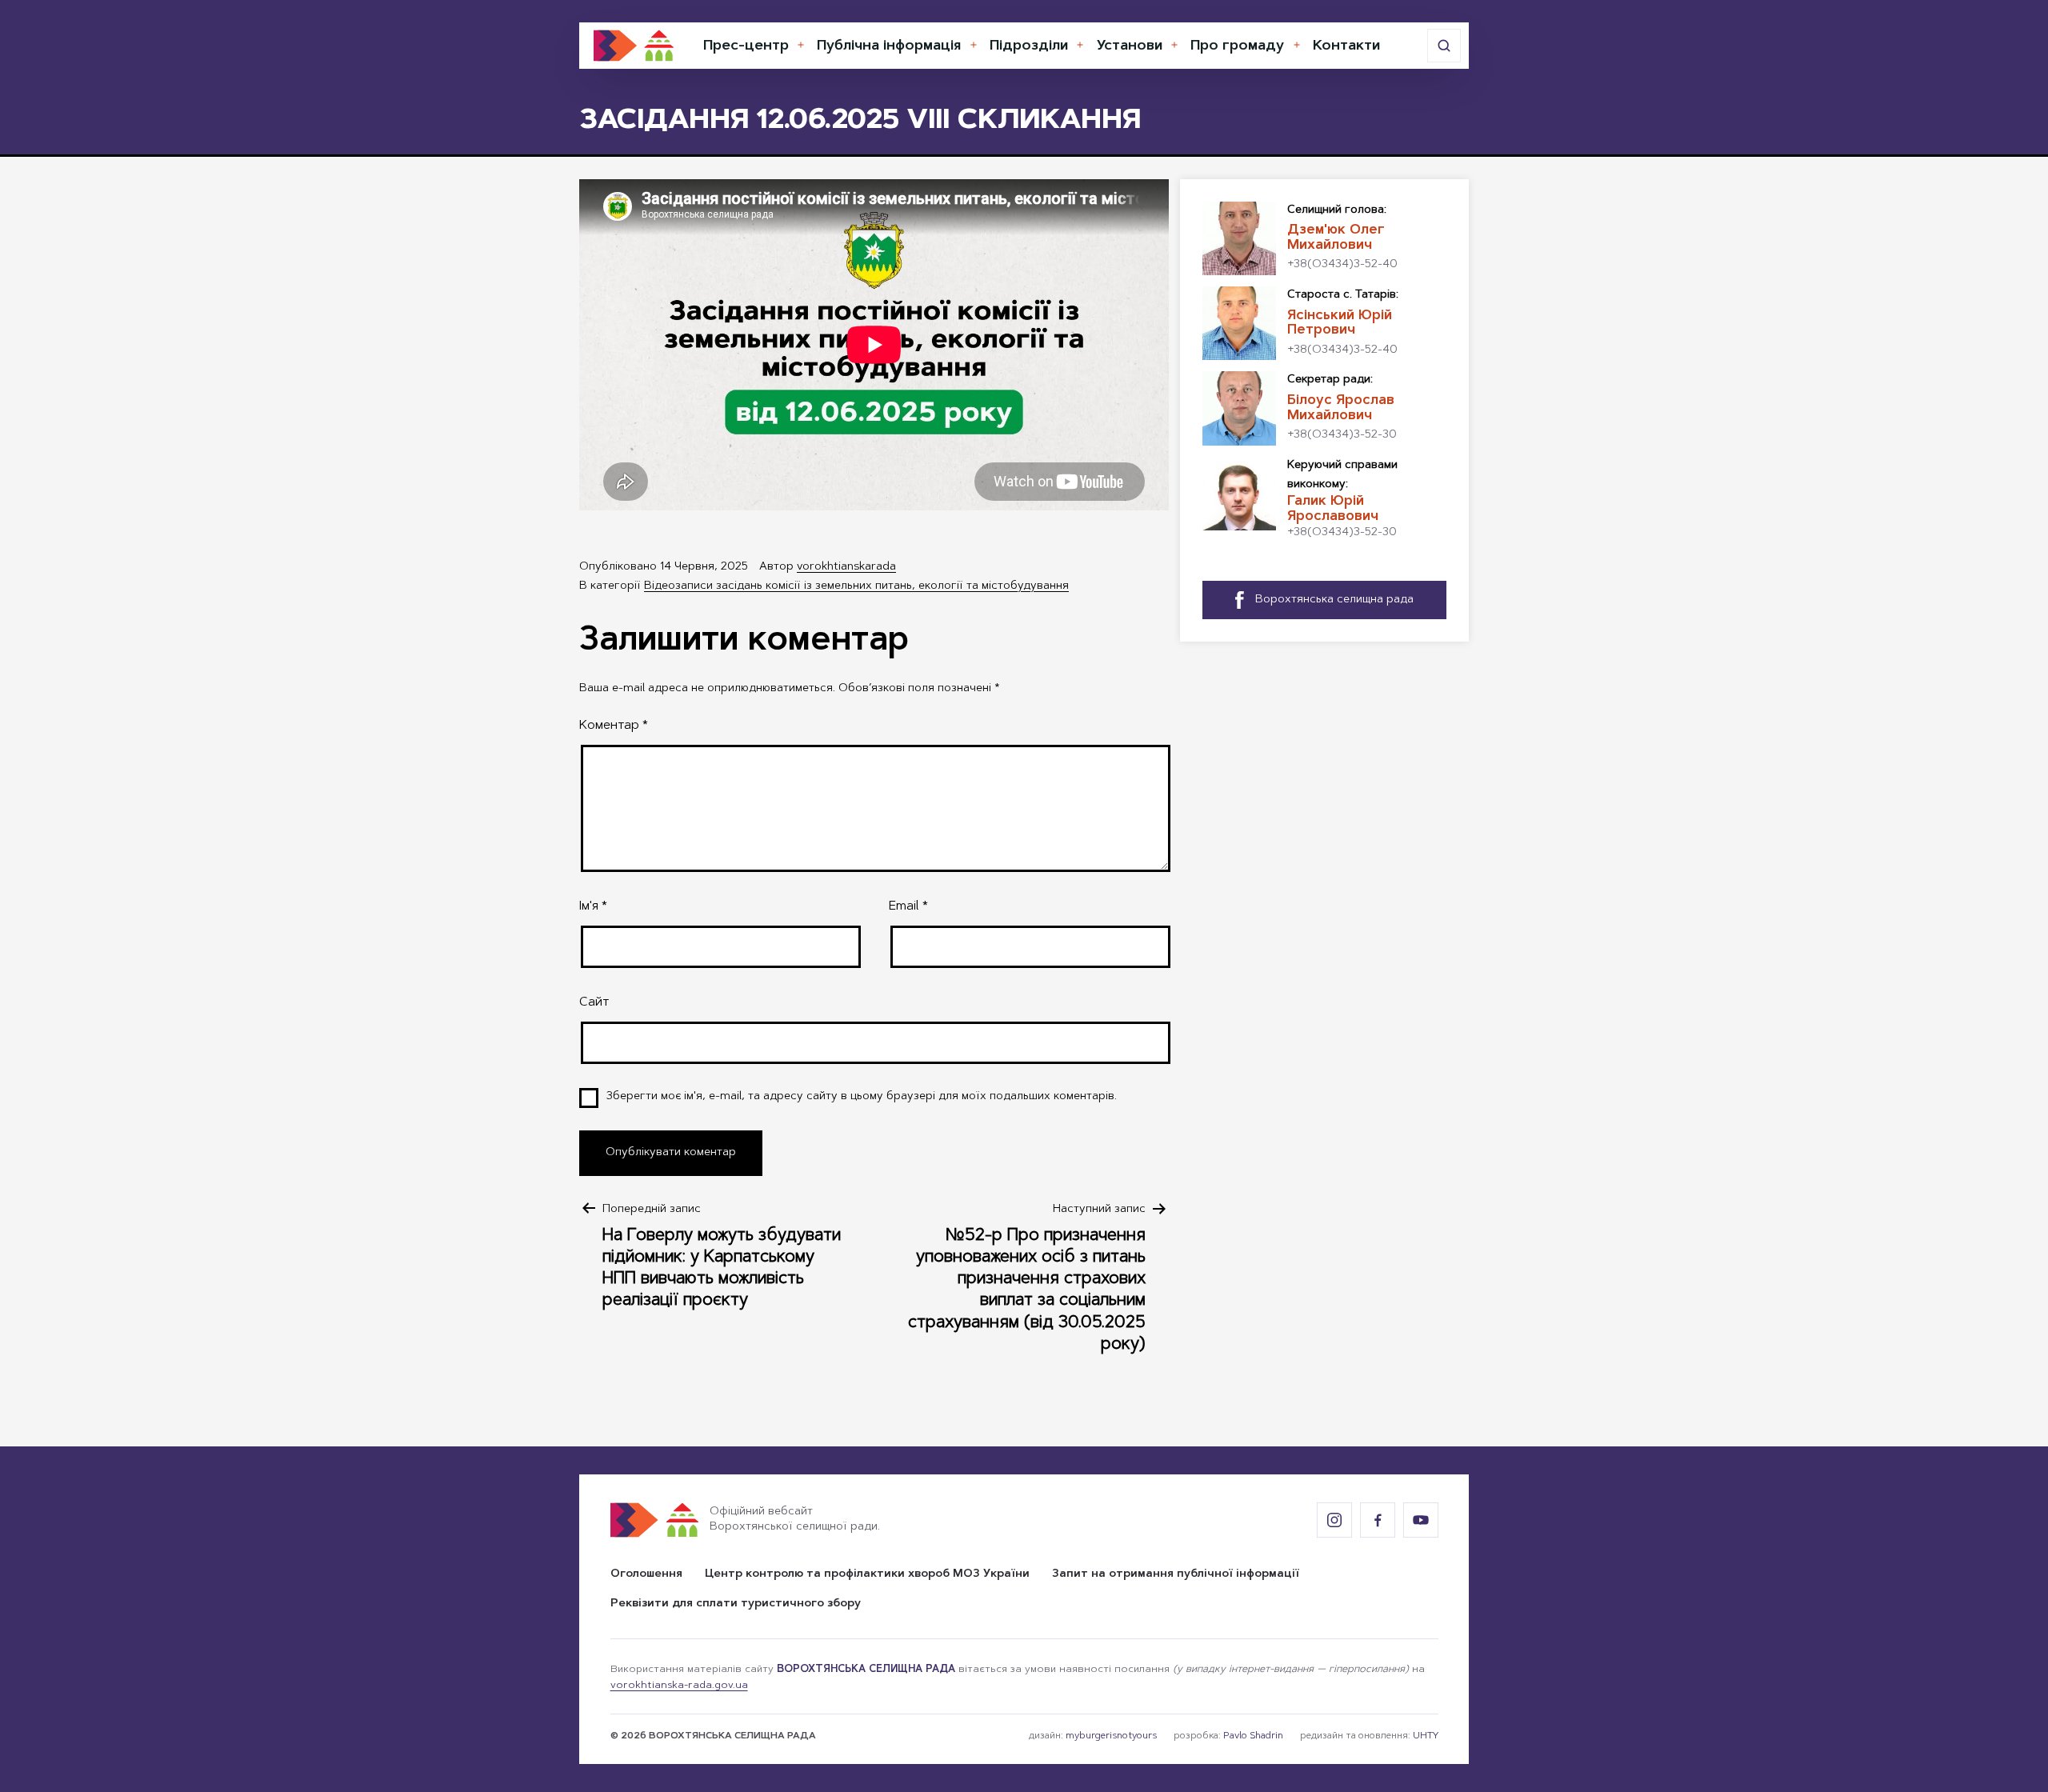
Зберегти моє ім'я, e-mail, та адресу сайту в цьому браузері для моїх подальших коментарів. (862, 1097)
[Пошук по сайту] (1444, 46)
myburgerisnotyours (1111, 1736)
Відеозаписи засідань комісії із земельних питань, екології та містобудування (856, 586)
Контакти (1346, 46)
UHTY (1426, 1736)
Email (908, 906)
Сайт (594, 1002)
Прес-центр (746, 46)
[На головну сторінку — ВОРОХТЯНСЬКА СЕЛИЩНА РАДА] (634, 46)
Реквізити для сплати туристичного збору (736, 1604)
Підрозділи (1029, 46)
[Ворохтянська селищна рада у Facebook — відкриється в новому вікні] (1378, 1520)
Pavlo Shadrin (1253, 1736)
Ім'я (593, 906)
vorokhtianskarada (846, 567)
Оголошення (646, 1574)
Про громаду (1237, 46)
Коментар (614, 726)
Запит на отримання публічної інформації (1176, 1574)
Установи (1130, 46)
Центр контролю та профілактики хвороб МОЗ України (867, 1574)
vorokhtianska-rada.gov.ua (679, 1686)
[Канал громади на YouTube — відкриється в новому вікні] (1421, 1520)
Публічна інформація (889, 46)
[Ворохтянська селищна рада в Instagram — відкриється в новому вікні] (1334, 1520)
